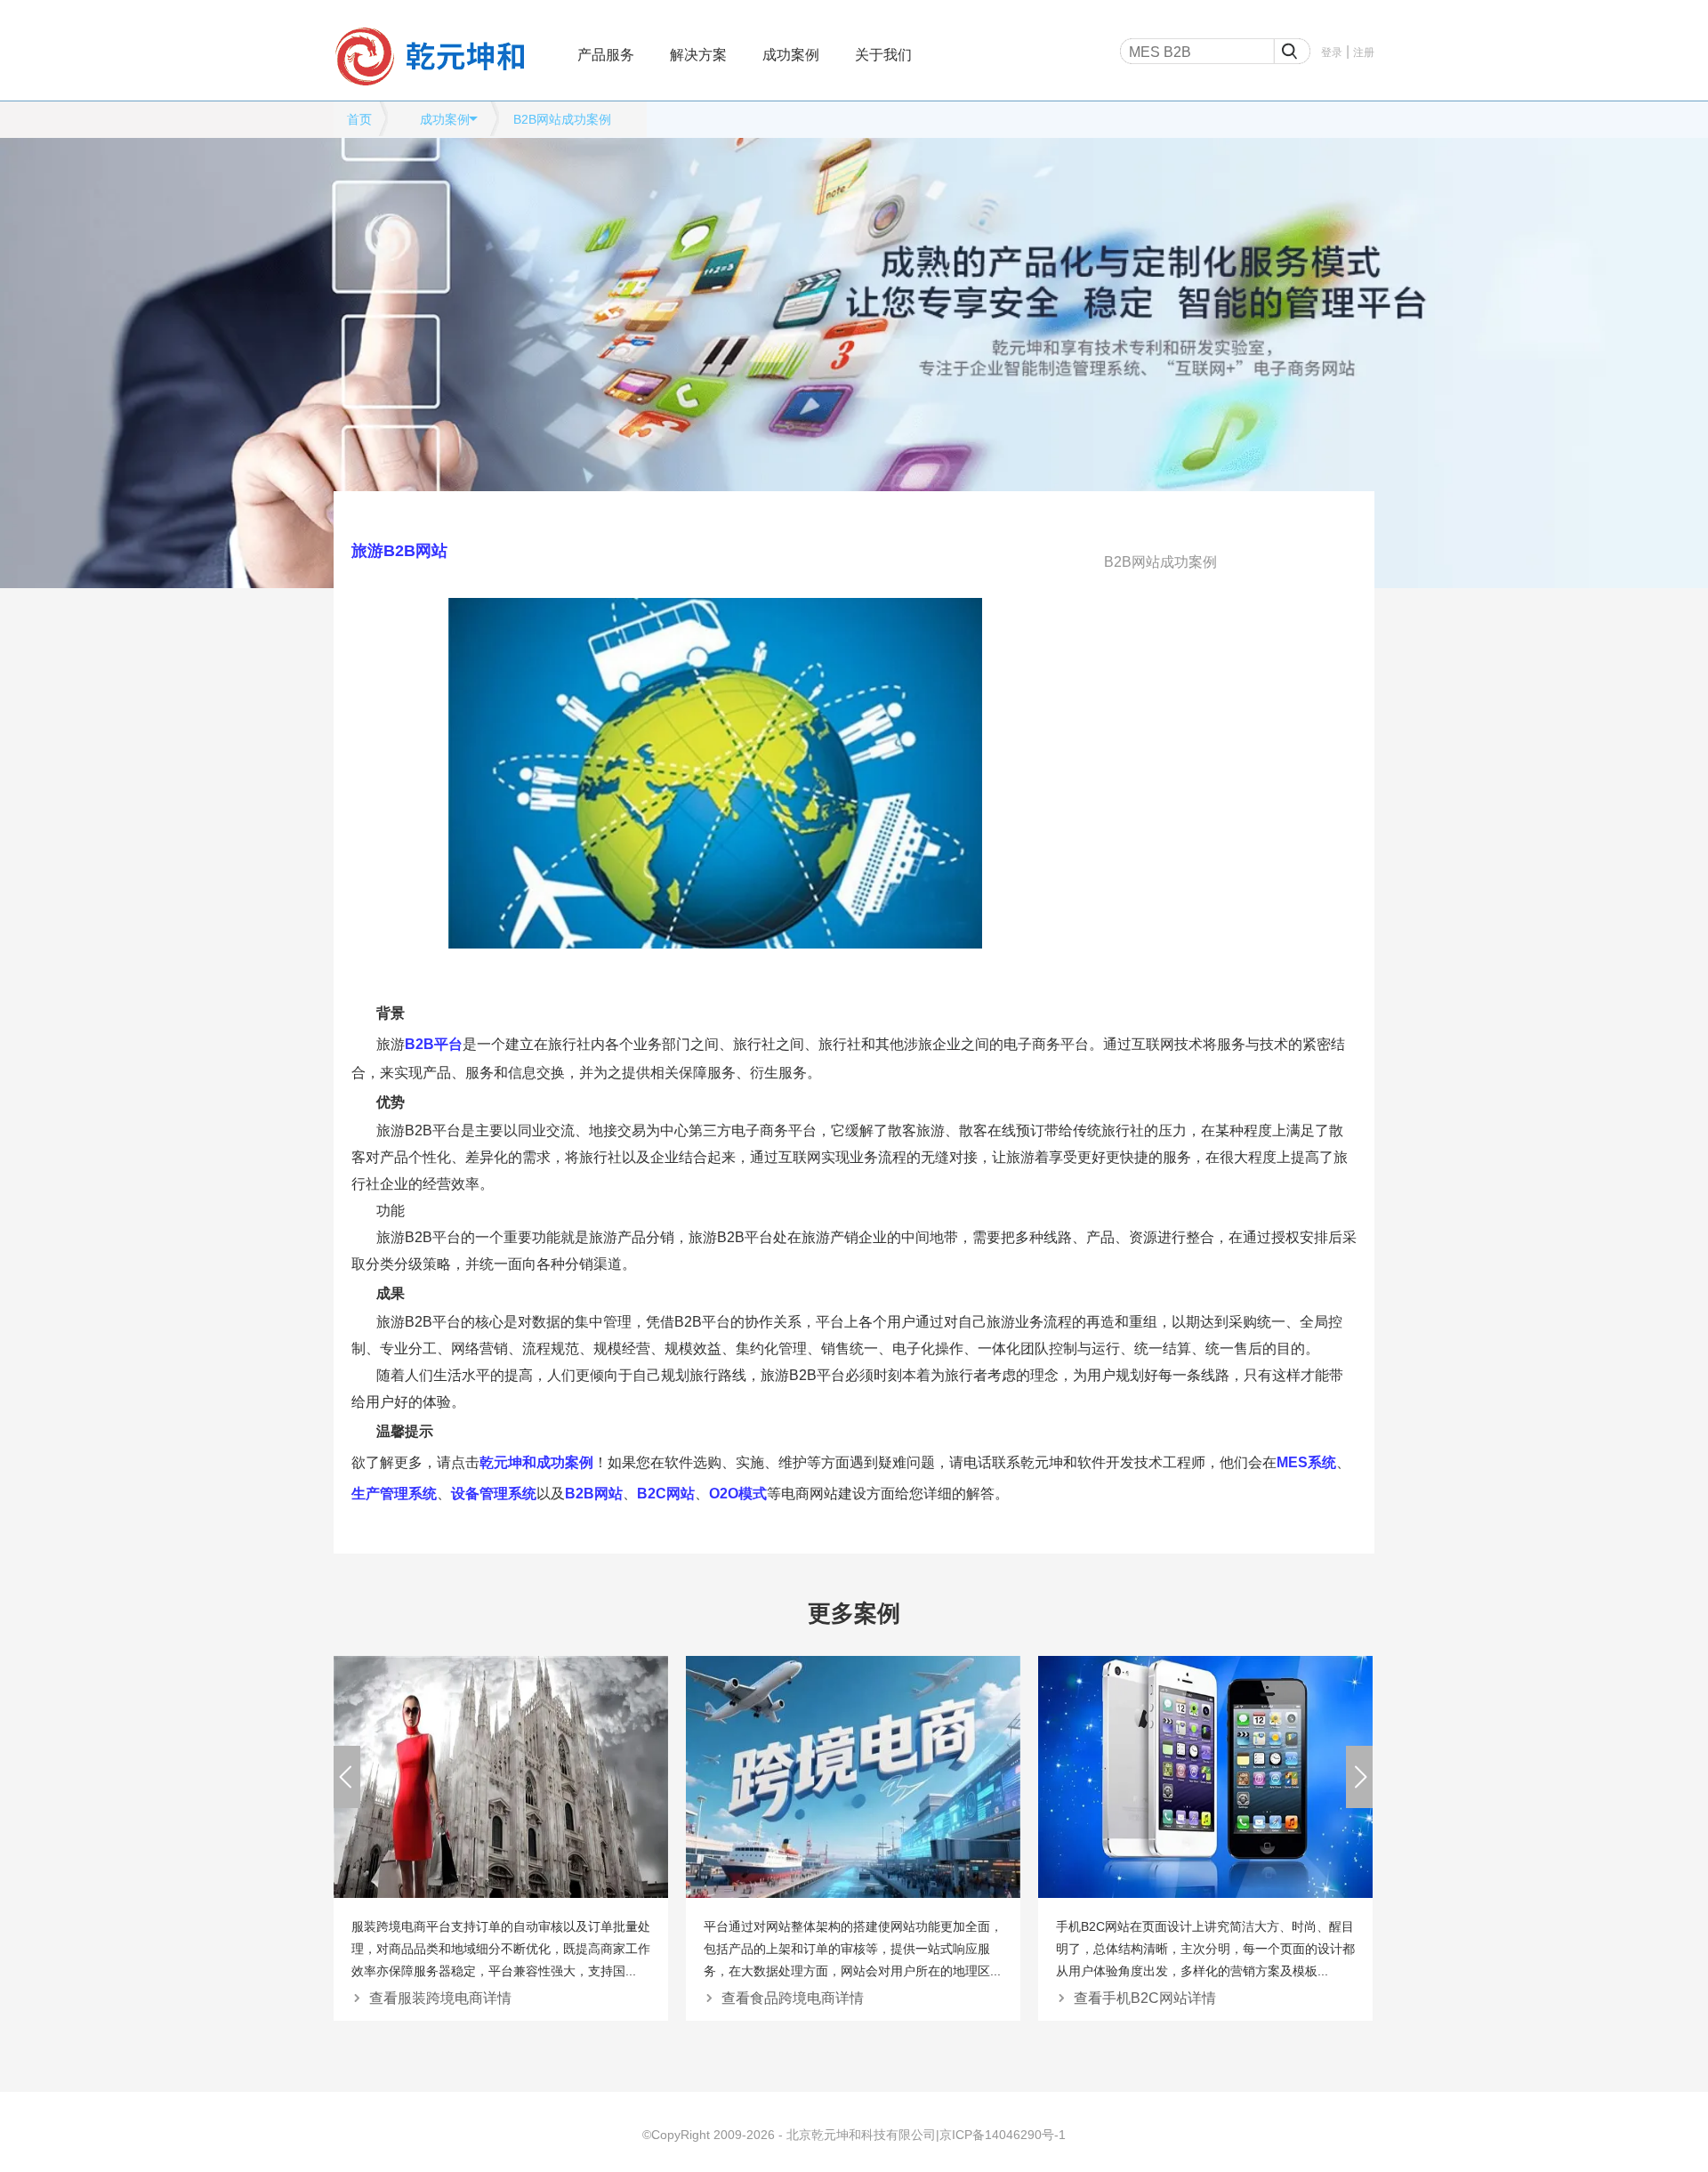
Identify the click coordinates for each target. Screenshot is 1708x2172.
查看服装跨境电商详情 (440, 1998)
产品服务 (606, 55)
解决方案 (698, 55)
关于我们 (883, 55)
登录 (1332, 52)
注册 (1364, 52)
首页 (359, 119)
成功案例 (791, 55)
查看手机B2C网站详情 (1145, 1998)
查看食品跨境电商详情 (793, 1998)
